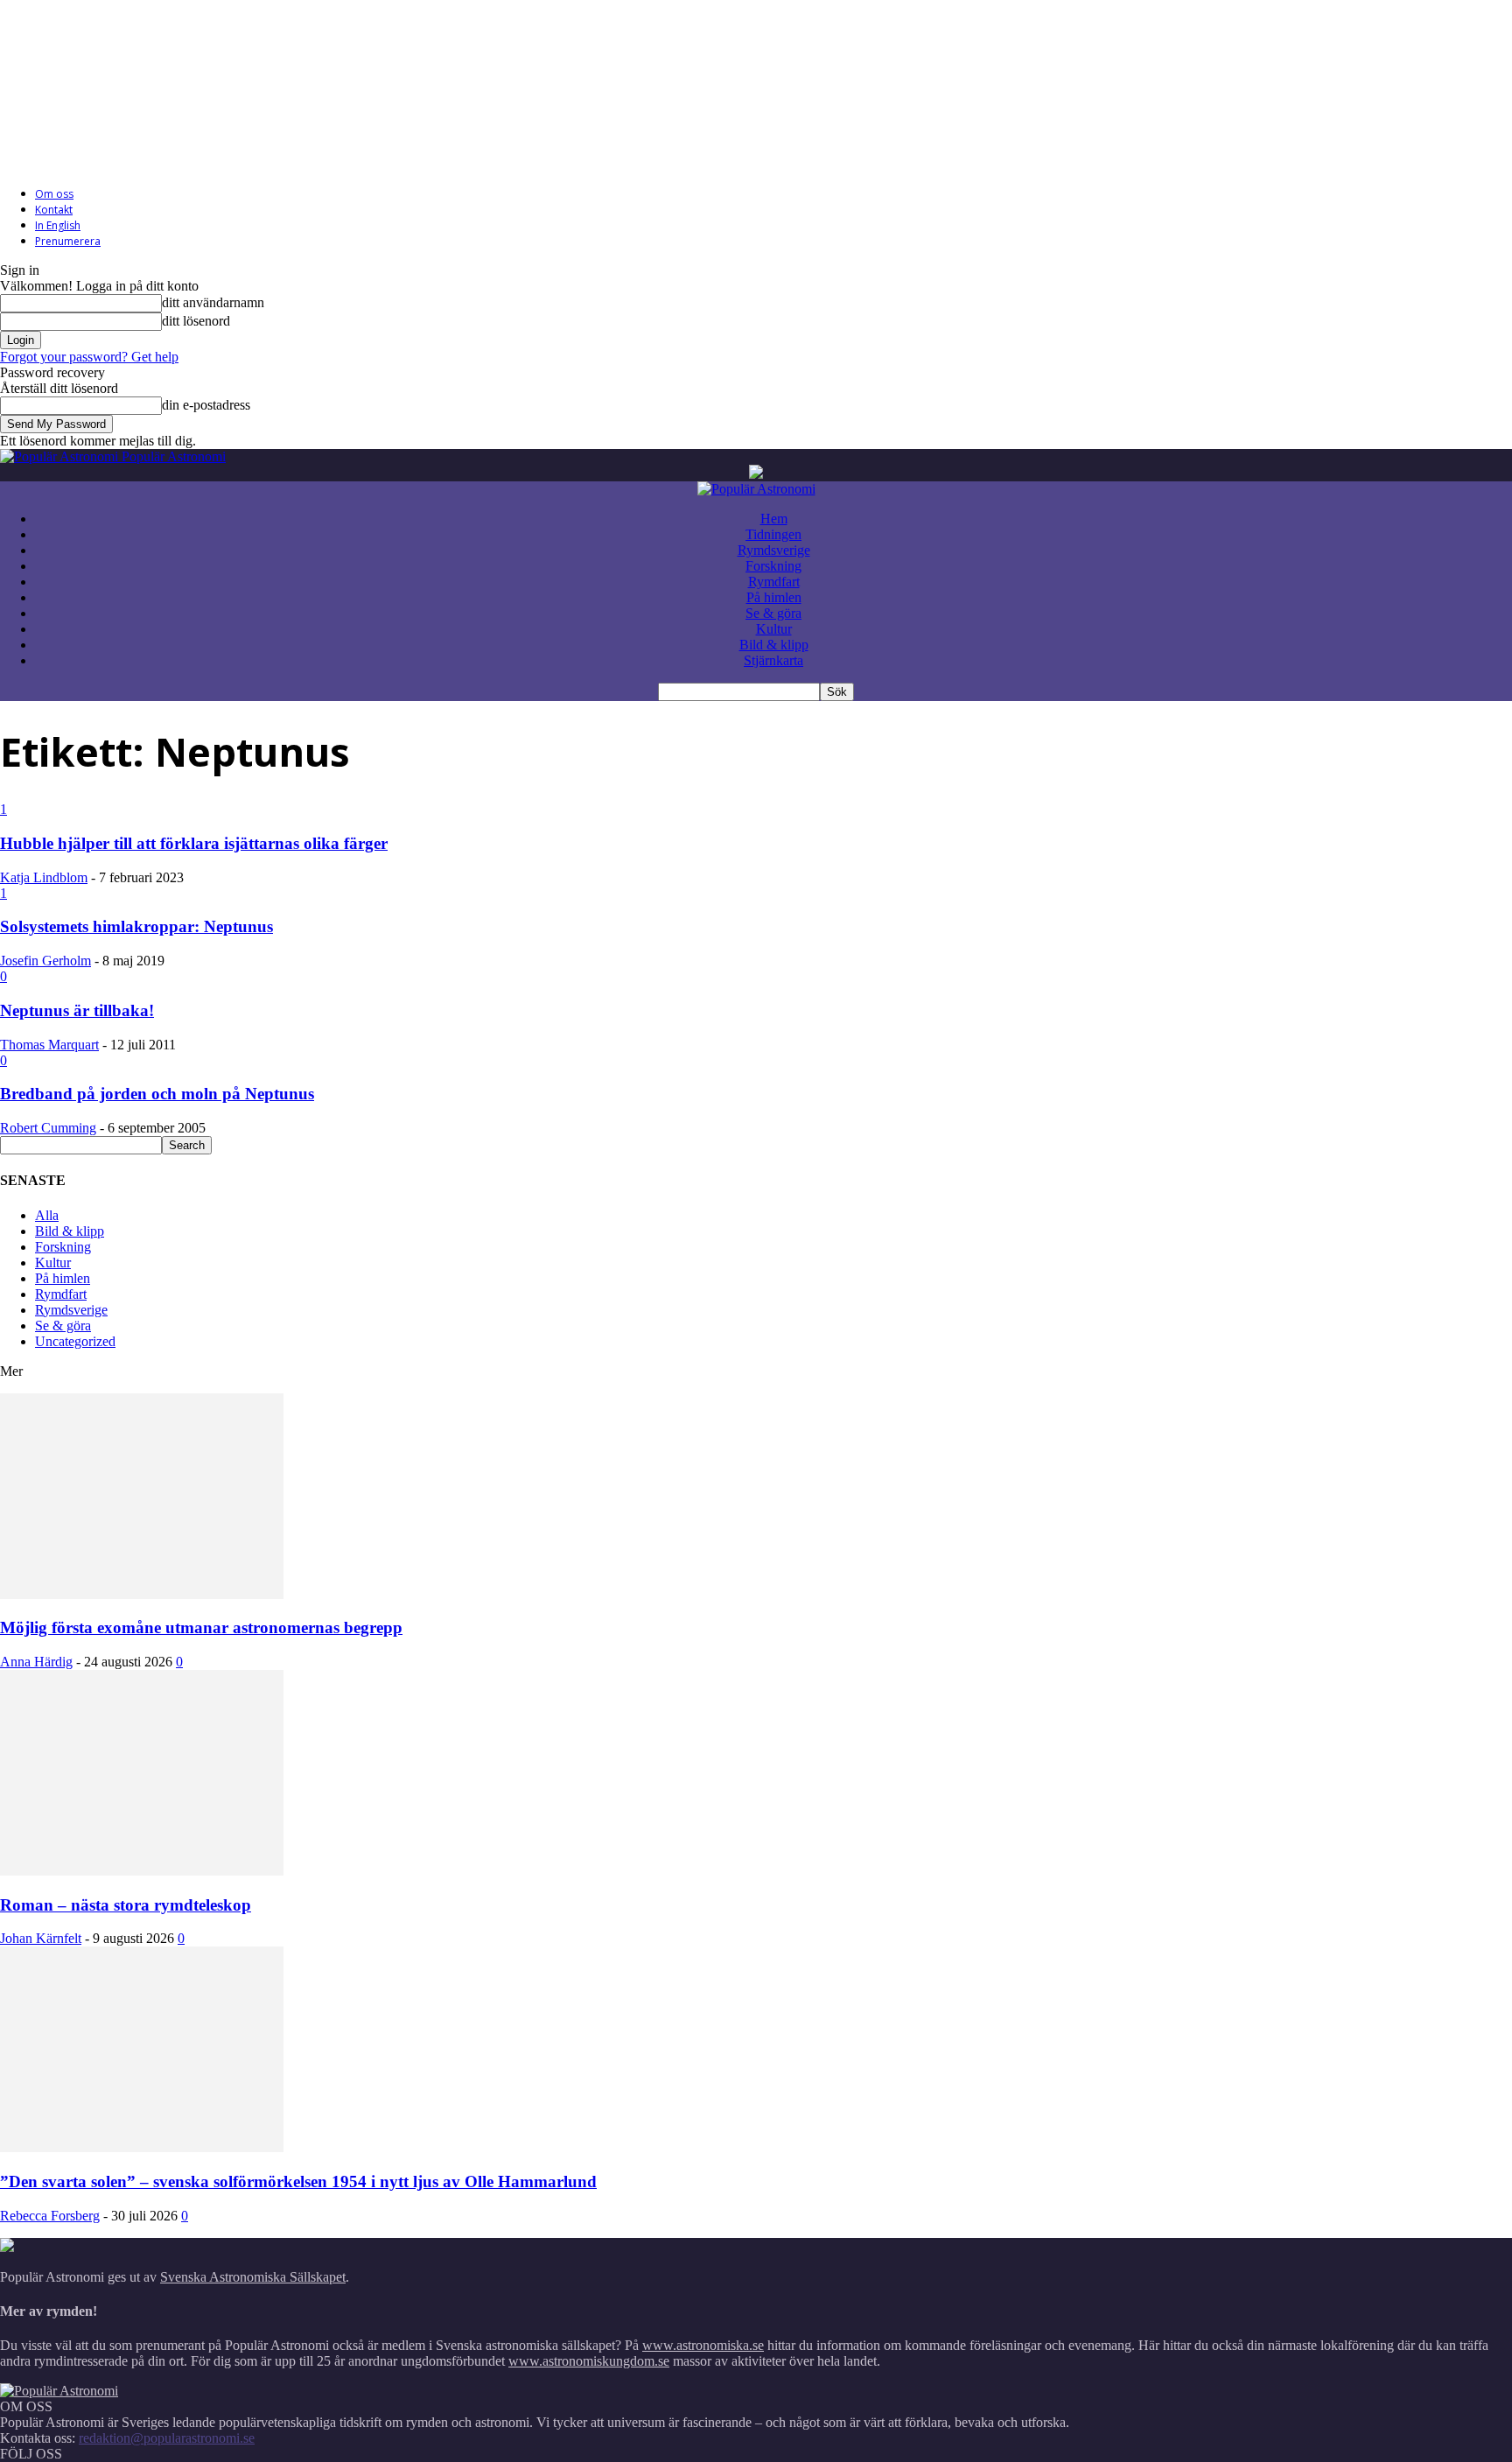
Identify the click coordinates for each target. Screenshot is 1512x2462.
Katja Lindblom (44, 877)
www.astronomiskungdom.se (589, 2361)
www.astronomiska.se (703, 2345)
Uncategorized (75, 1341)
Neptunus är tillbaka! (77, 1010)
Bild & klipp (774, 645)
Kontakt (54, 210)
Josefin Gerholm (45, 961)
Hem (774, 519)
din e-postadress (206, 405)
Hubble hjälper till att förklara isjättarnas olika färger (194, 843)
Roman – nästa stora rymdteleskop (126, 1905)
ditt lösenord (196, 321)
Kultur (774, 629)
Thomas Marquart (49, 1045)
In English (58, 225)
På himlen (774, 597)
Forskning (773, 566)
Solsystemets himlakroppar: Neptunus (136, 926)
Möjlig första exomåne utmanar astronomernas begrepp (201, 1627)
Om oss (54, 194)
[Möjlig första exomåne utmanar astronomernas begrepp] (142, 1594)
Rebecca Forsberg (50, 2216)
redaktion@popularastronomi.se (167, 2438)
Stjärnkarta (773, 660)
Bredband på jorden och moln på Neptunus (157, 1094)
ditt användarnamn (213, 302)
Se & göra (773, 613)
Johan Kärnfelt (41, 1938)
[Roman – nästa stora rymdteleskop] (142, 1871)
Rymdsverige (774, 550)
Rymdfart (774, 582)
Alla (47, 1215)
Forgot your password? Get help (89, 357)
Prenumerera (68, 241)
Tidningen (773, 534)
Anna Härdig (36, 1662)
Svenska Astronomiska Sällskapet (253, 2277)
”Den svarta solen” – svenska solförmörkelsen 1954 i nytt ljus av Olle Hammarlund (298, 2181)
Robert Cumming (48, 1128)
